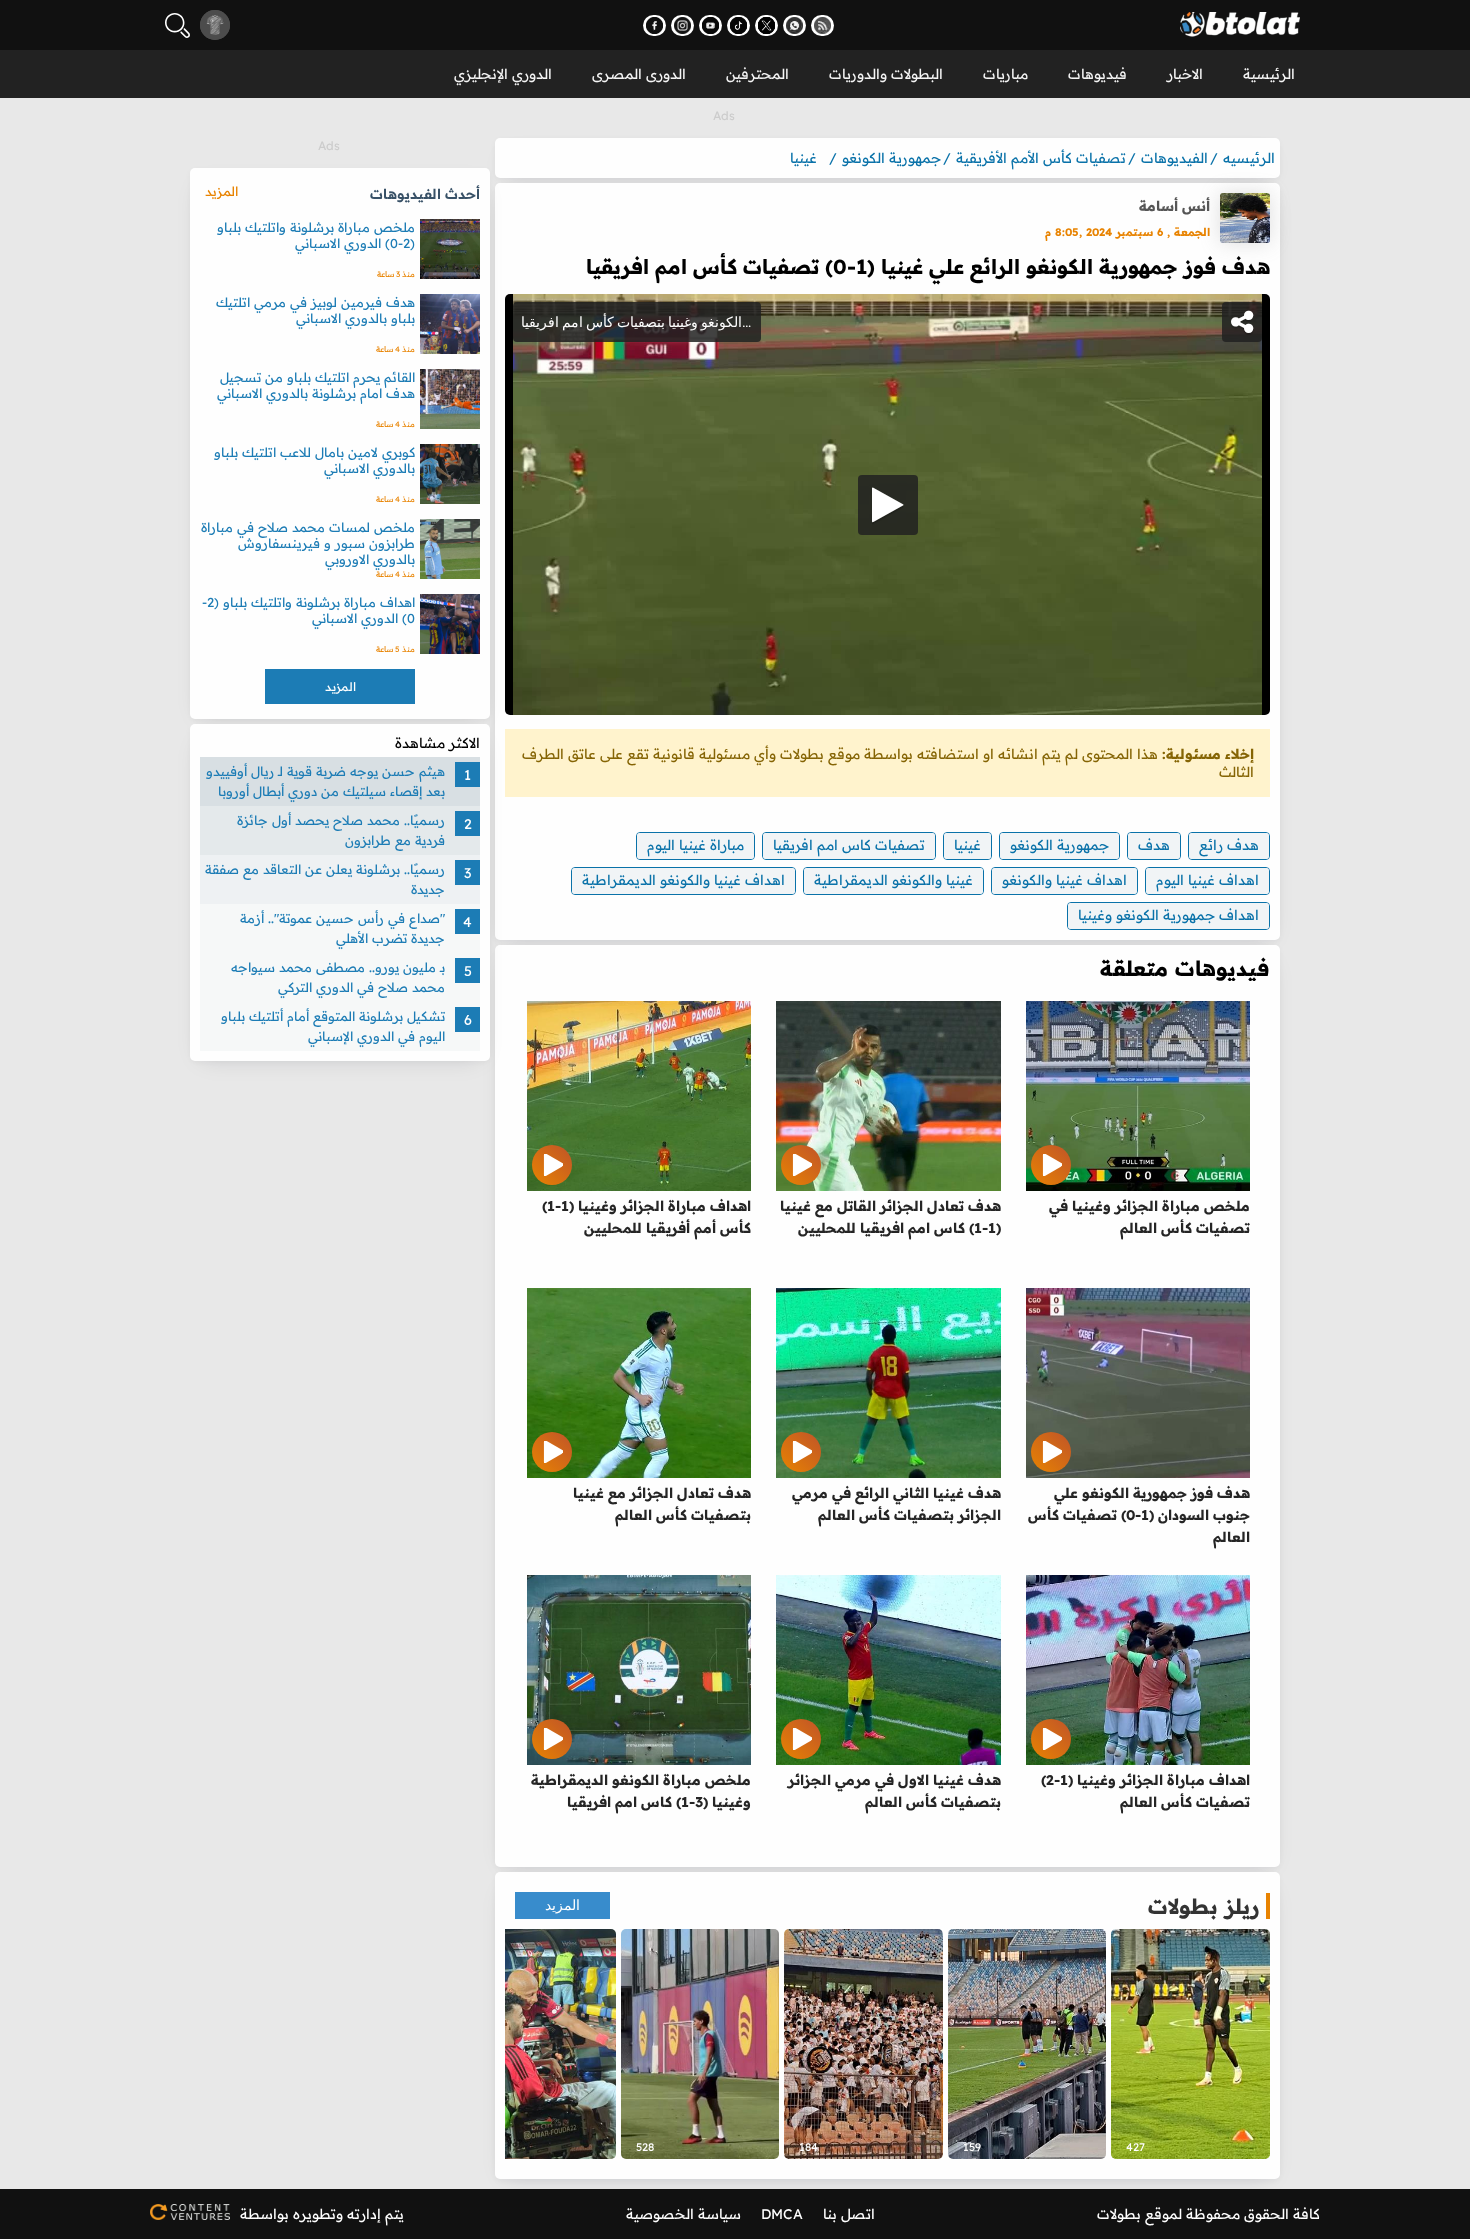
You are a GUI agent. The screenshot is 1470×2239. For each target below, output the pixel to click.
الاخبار (1185, 74)
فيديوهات (1097, 74)
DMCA (782, 2214)
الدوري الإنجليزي (503, 74)
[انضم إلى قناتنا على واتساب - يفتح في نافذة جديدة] (794, 25)
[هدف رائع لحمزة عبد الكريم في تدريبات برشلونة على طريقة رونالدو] (700, 2044)
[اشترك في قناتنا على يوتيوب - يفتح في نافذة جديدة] (710, 25)
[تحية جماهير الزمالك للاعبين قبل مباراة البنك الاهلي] (1027, 2044)
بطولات (1119, 2214)
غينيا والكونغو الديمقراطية (893, 880)
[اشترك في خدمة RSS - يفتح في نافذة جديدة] (822, 25)
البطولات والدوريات (886, 74)
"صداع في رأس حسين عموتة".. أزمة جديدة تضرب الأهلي (342, 928)
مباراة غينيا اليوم (695, 845)
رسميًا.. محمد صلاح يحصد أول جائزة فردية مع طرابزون (341, 830)
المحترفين (757, 74)
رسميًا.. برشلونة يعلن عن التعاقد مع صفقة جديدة (325, 879)
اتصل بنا (849, 2214)
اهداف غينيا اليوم (1207, 880)
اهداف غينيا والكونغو (1064, 880)
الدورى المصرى (639, 74)
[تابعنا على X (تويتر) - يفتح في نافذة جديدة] (766, 25)
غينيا (967, 845)
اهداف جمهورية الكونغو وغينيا (1168, 915)
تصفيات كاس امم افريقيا (849, 845)
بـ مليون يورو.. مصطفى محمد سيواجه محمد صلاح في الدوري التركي (338, 977)
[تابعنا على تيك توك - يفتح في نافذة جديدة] (738, 25)
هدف (1154, 845)
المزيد (562, 1905)
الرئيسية (1269, 74)
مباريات (1005, 74)
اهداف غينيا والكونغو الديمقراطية (683, 880)
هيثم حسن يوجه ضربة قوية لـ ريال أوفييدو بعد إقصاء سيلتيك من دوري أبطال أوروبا (325, 781)
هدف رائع (1229, 845)
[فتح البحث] (177, 25)
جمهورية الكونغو (1059, 845)
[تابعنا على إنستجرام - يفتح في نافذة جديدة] (682, 25)
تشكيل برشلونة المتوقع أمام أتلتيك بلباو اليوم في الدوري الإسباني (333, 1026)
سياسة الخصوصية (683, 2214)
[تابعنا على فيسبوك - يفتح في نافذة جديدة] (654, 25)
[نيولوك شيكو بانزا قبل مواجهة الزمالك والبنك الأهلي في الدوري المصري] (1190, 2044)
